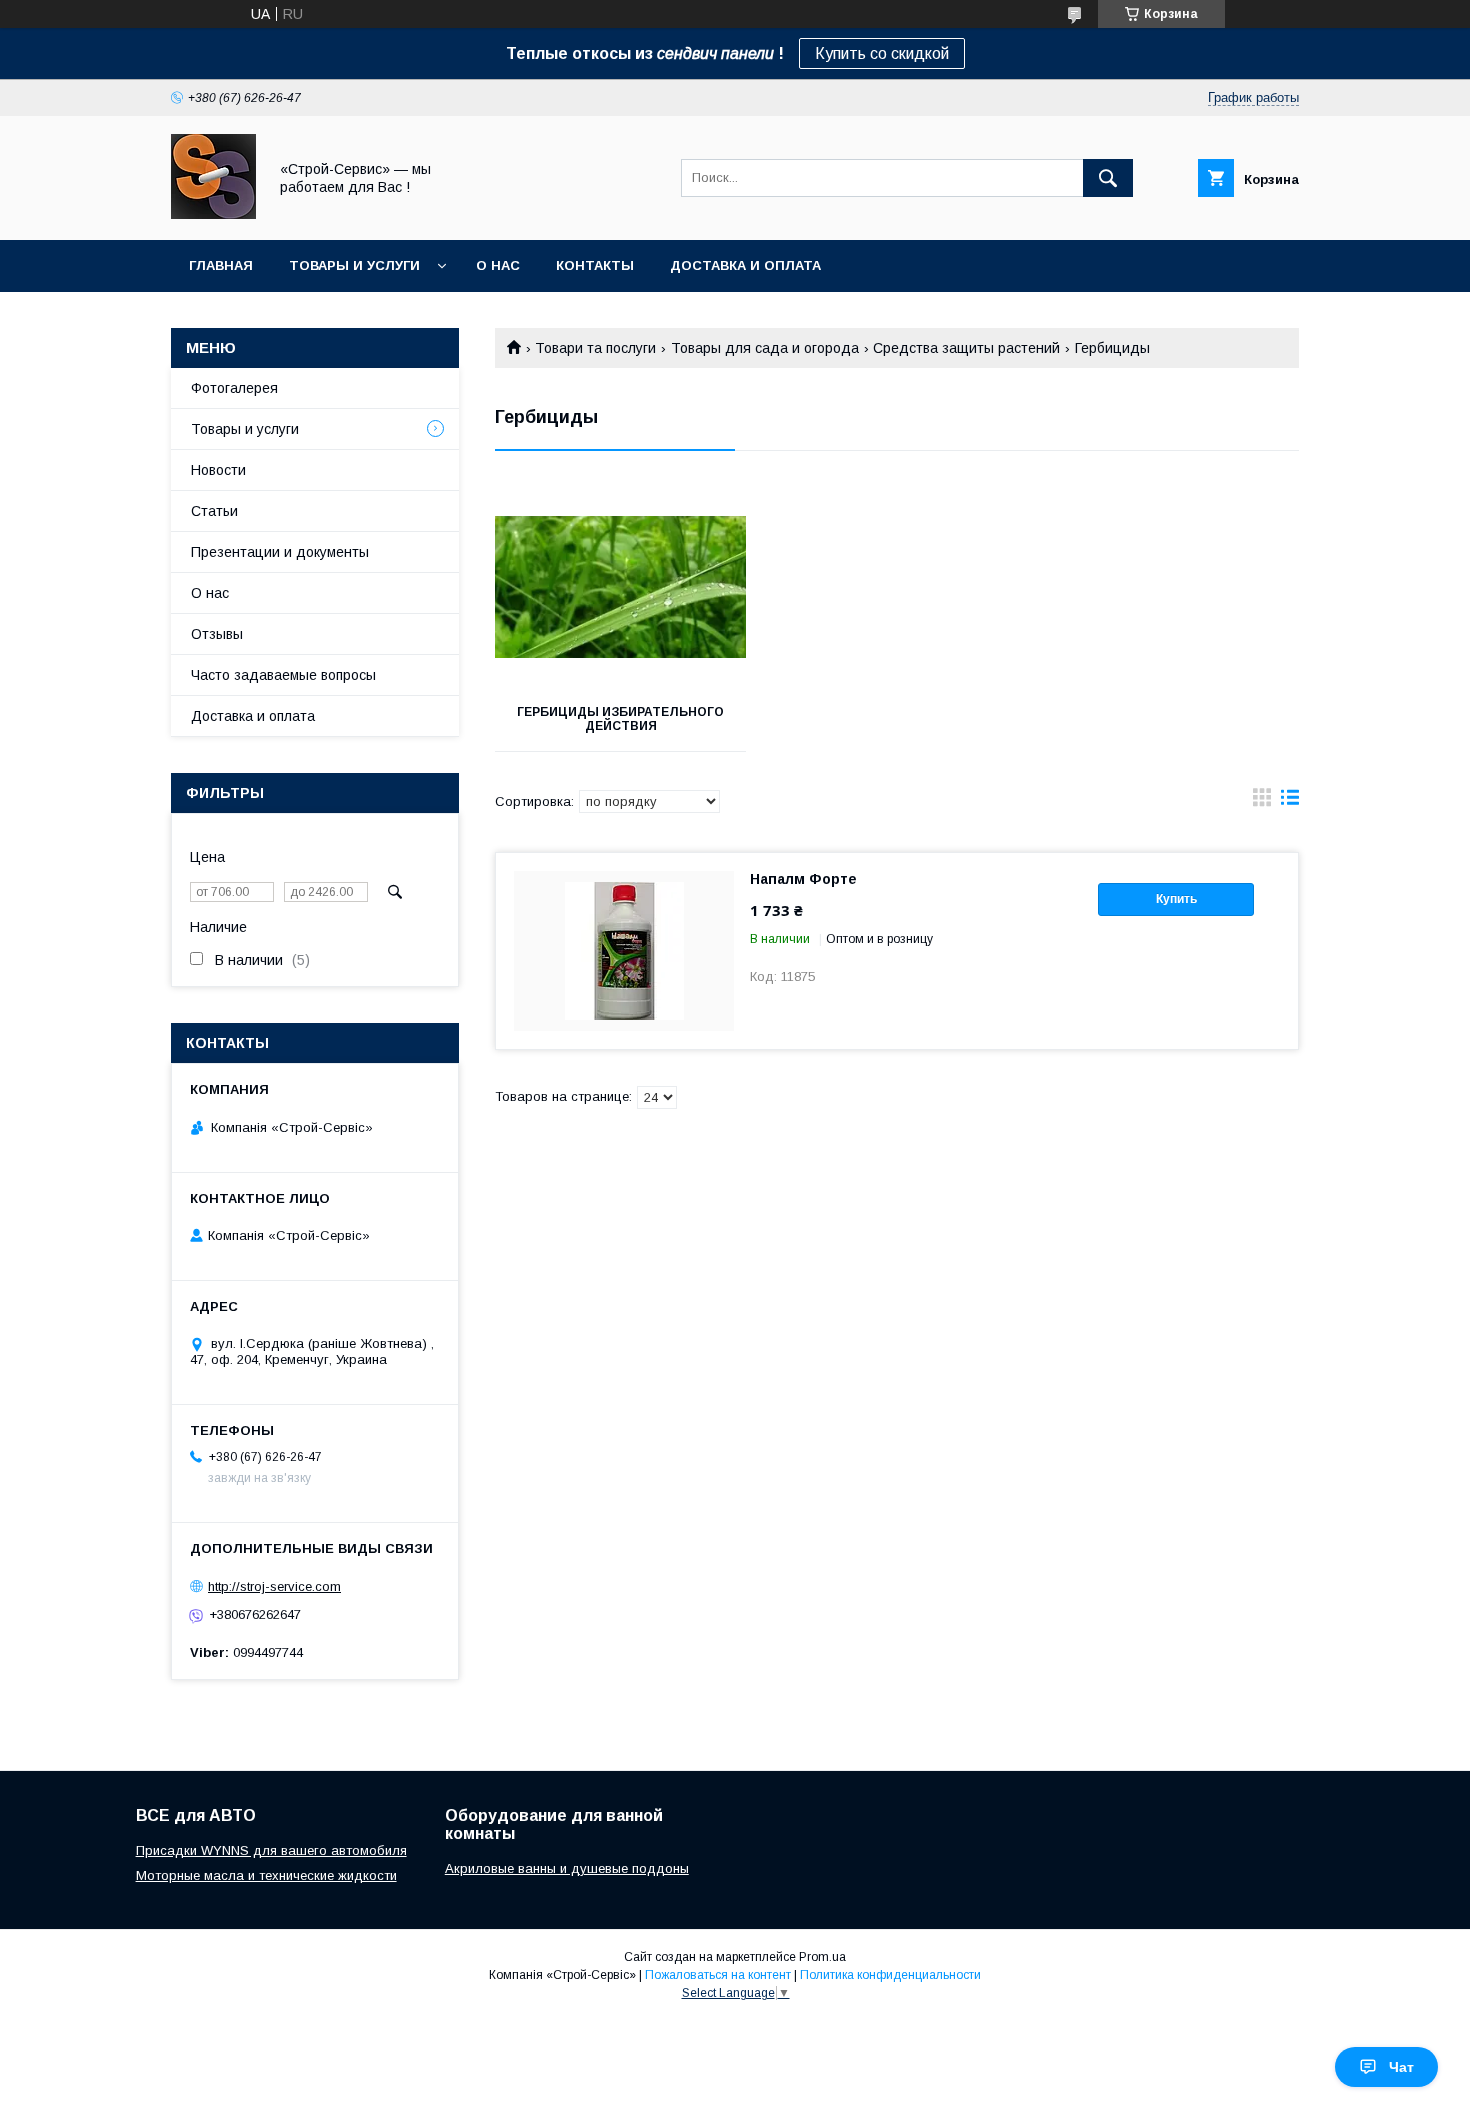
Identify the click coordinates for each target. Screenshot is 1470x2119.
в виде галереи (1262, 802)
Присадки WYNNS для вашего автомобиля (271, 1850)
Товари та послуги (595, 348)
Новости (218, 470)
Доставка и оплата (745, 265)
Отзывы (217, 634)
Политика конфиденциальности (890, 1975)
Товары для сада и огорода (765, 348)
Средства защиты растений (966, 348)
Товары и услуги (354, 265)
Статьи (214, 511)
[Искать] (1108, 178)
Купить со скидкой (882, 53)
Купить (1176, 899)
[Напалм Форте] (624, 951)
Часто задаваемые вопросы (283, 675)
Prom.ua (822, 1957)
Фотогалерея (234, 388)
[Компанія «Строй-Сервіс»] (213, 214)
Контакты (595, 265)
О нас (498, 265)
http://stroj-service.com (274, 1586)
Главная (221, 265)
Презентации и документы (280, 552)
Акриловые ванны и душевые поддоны (567, 1868)
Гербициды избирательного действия (620, 719)
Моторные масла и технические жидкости (266, 1875)
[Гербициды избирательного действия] (620, 587)
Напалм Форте (803, 879)
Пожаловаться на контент (718, 1975)
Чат (1401, 2067)
